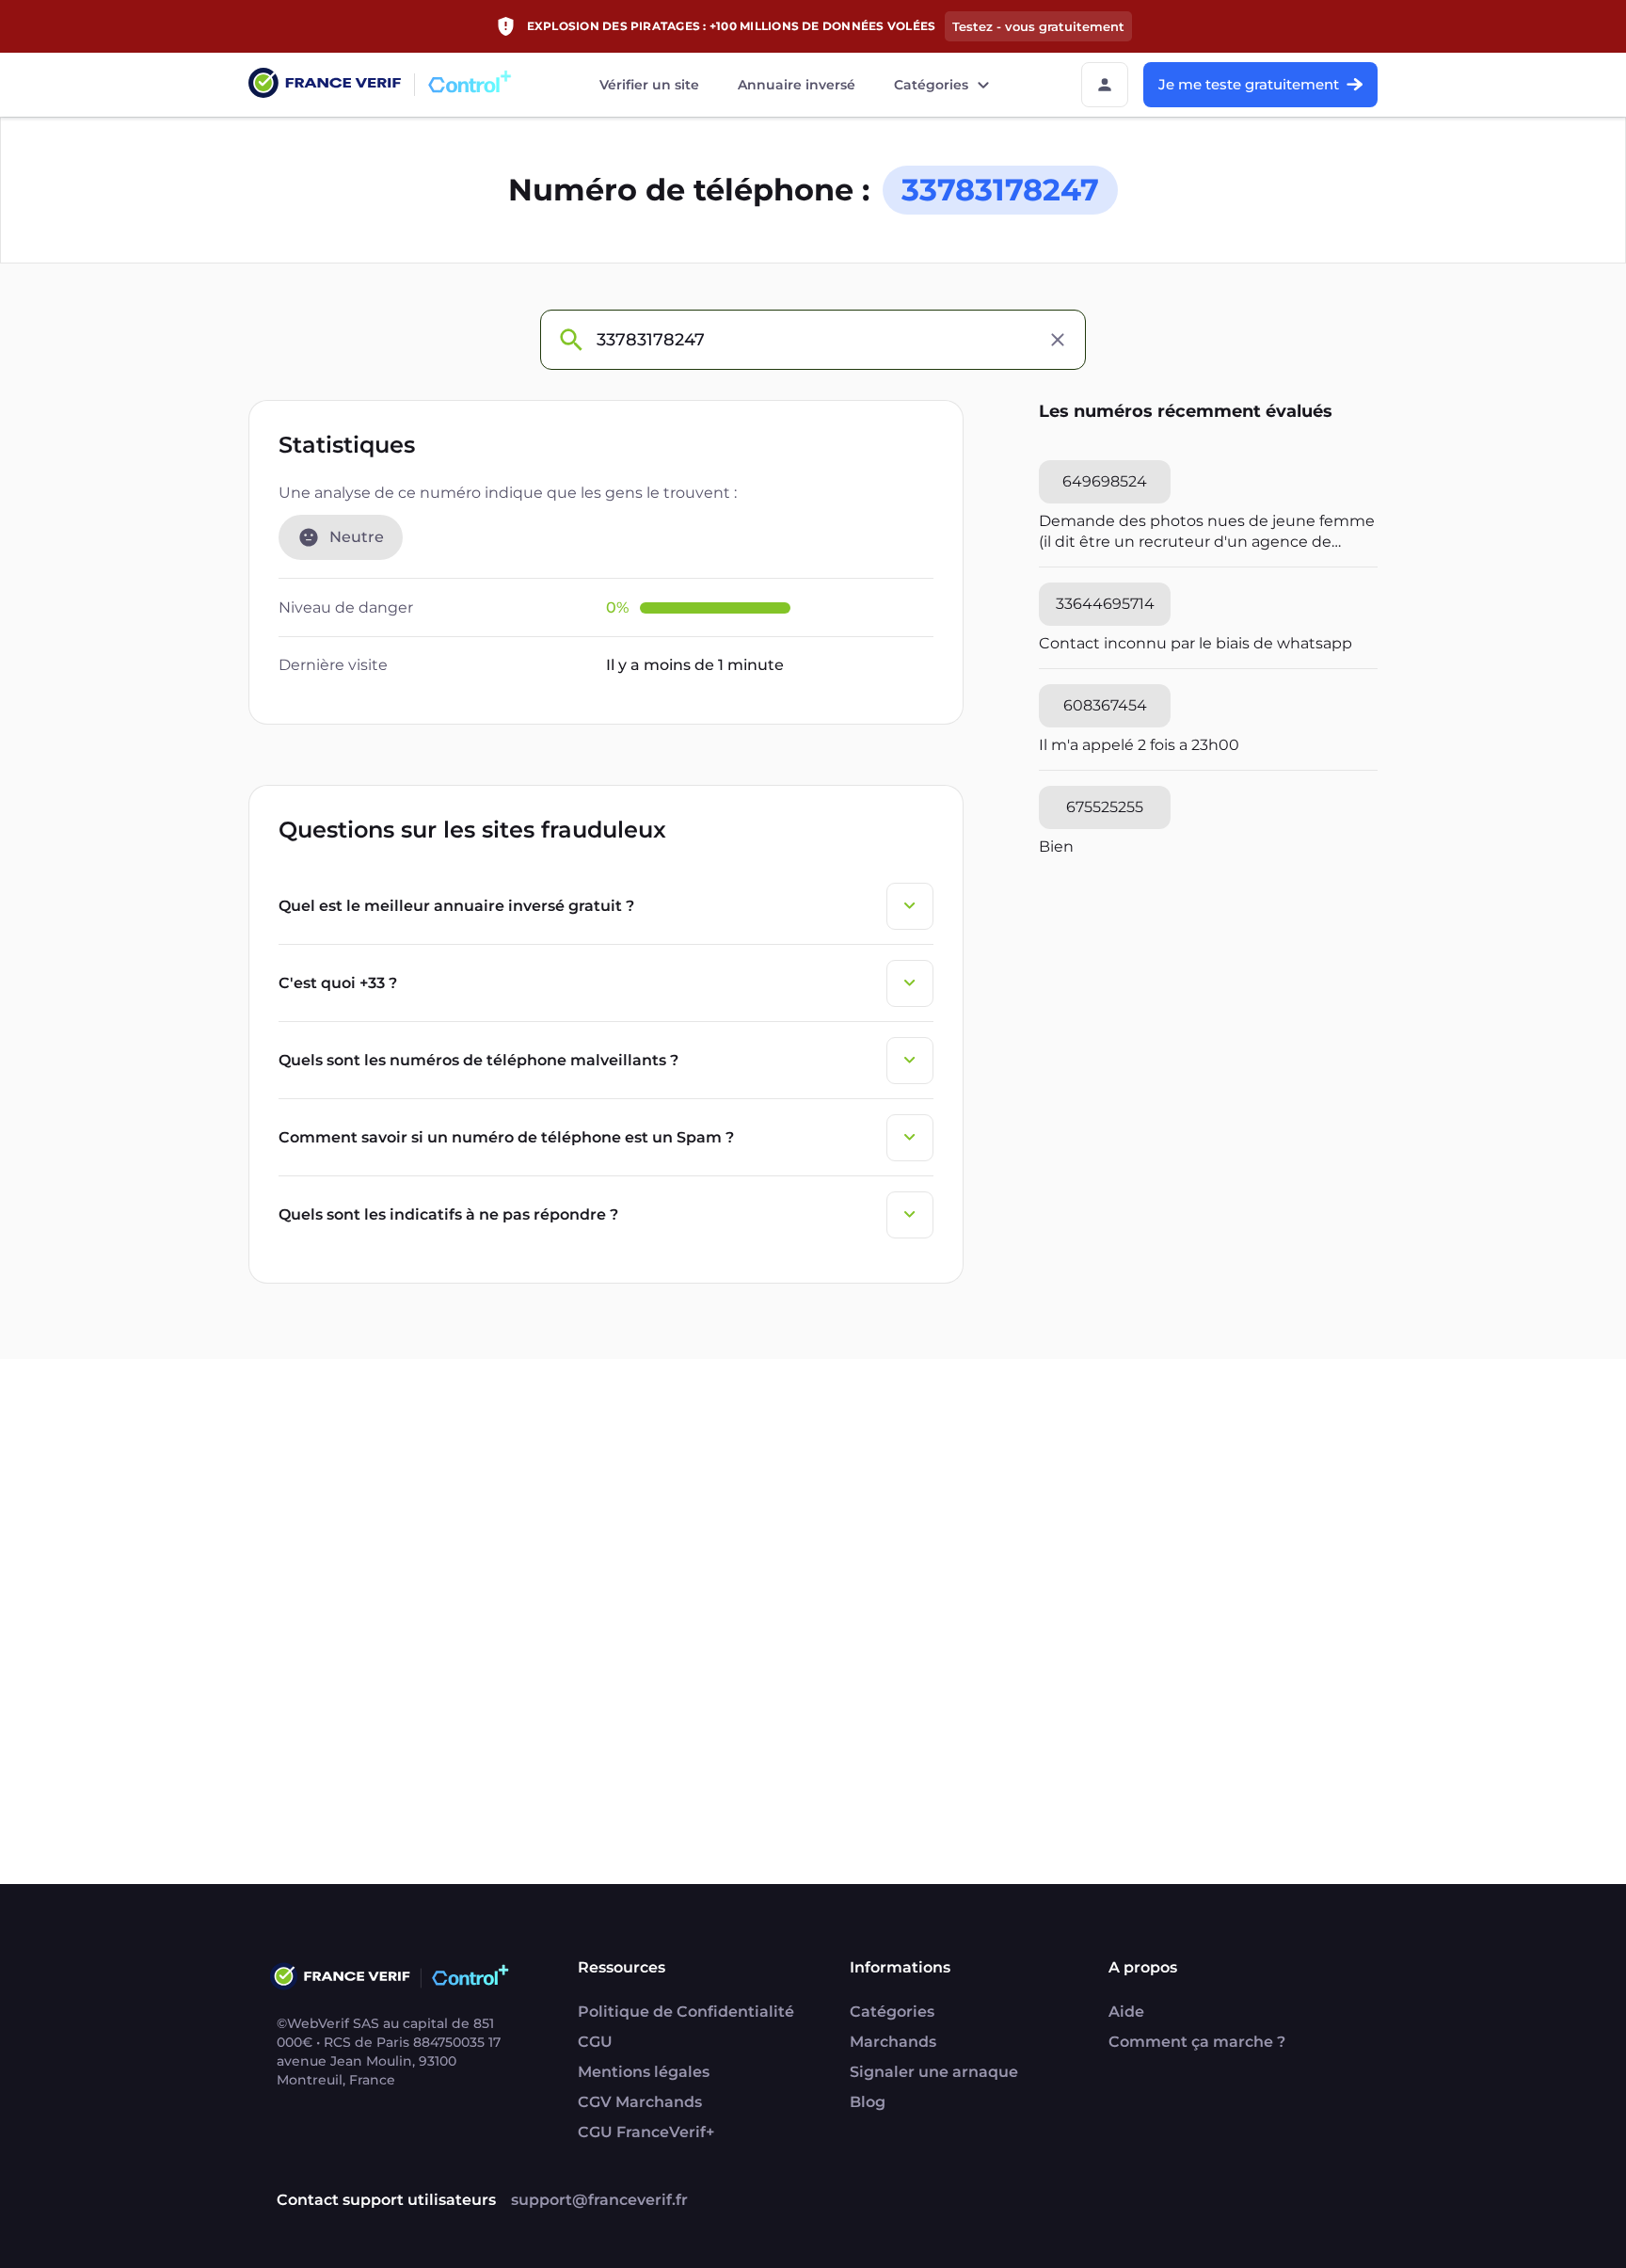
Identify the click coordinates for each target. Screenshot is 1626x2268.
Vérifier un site (649, 85)
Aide (1126, 2012)
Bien (1056, 847)
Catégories (931, 85)
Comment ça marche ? (1197, 2042)
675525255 (1105, 807)
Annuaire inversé (797, 85)
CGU (595, 2042)
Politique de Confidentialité (686, 2012)
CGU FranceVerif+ (646, 2132)
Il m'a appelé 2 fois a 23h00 (1139, 745)
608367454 (1105, 705)
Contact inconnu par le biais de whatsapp (1196, 643)
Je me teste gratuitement (1249, 84)
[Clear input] (1058, 340)
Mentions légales (644, 2072)
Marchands (893, 2042)
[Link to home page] (325, 85)
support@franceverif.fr (599, 2200)
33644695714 (1105, 604)
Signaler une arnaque (934, 2072)
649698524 (1105, 481)
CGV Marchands (640, 2102)
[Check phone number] (570, 340)
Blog (868, 2102)
